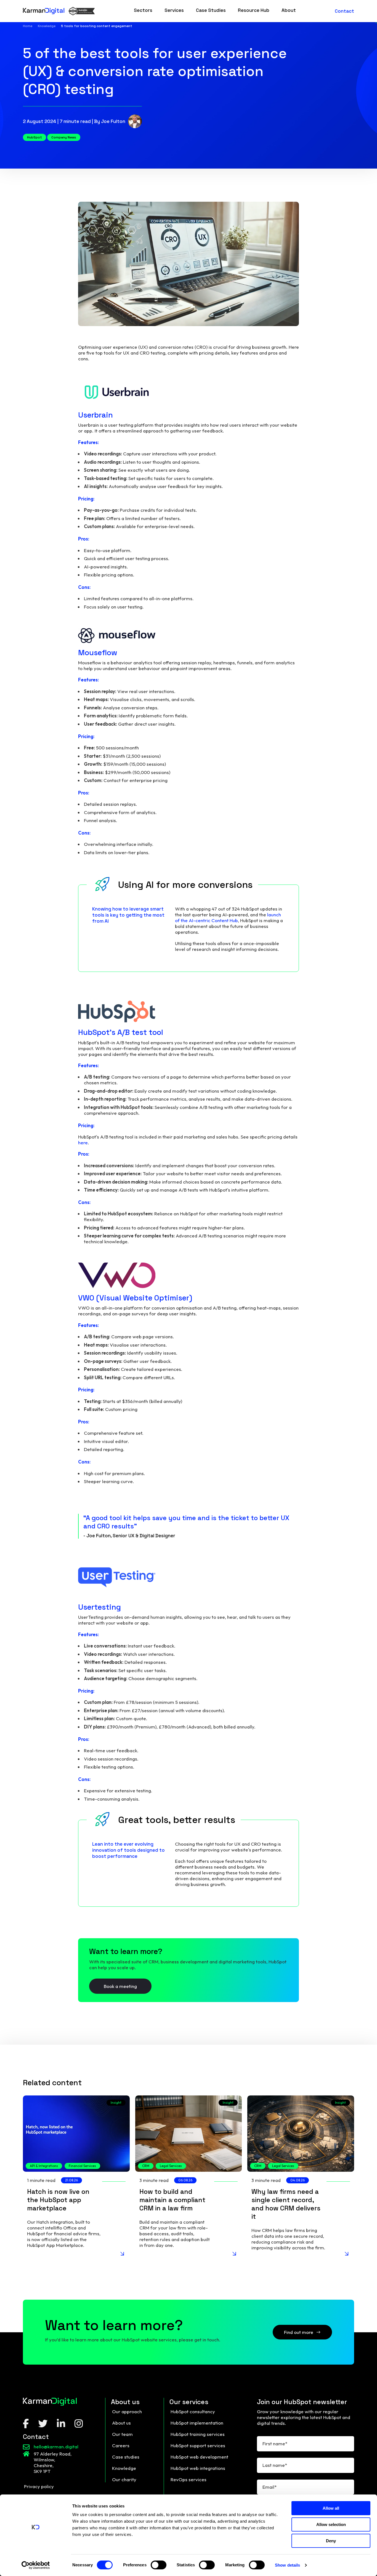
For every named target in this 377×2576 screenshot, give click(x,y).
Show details (287, 2565)
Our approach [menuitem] (127, 2411)
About (289, 10)
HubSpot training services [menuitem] (198, 2434)
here (83, 1143)
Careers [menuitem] (121, 2445)
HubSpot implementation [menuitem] (197, 2423)
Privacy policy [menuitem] (39, 2486)
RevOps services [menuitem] (189, 2479)
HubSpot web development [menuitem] (199, 2457)
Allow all (331, 2508)
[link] (143, 11)
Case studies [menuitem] (126, 2457)
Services (174, 10)
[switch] (159, 2565)
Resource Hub (254, 10)
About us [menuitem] (121, 2423)
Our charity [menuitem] (124, 2479)
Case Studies (211, 10)
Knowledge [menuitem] (124, 2468)
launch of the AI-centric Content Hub (228, 917)
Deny (331, 2541)
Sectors (143, 10)
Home (28, 26)
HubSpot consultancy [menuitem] (193, 2411)
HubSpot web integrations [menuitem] (198, 2468)
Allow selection (331, 2524)
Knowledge (47, 26)
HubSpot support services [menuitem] (198, 2445)
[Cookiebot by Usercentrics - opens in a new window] (36, 2565)
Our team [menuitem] (122, 2434)
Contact (344, 11)
